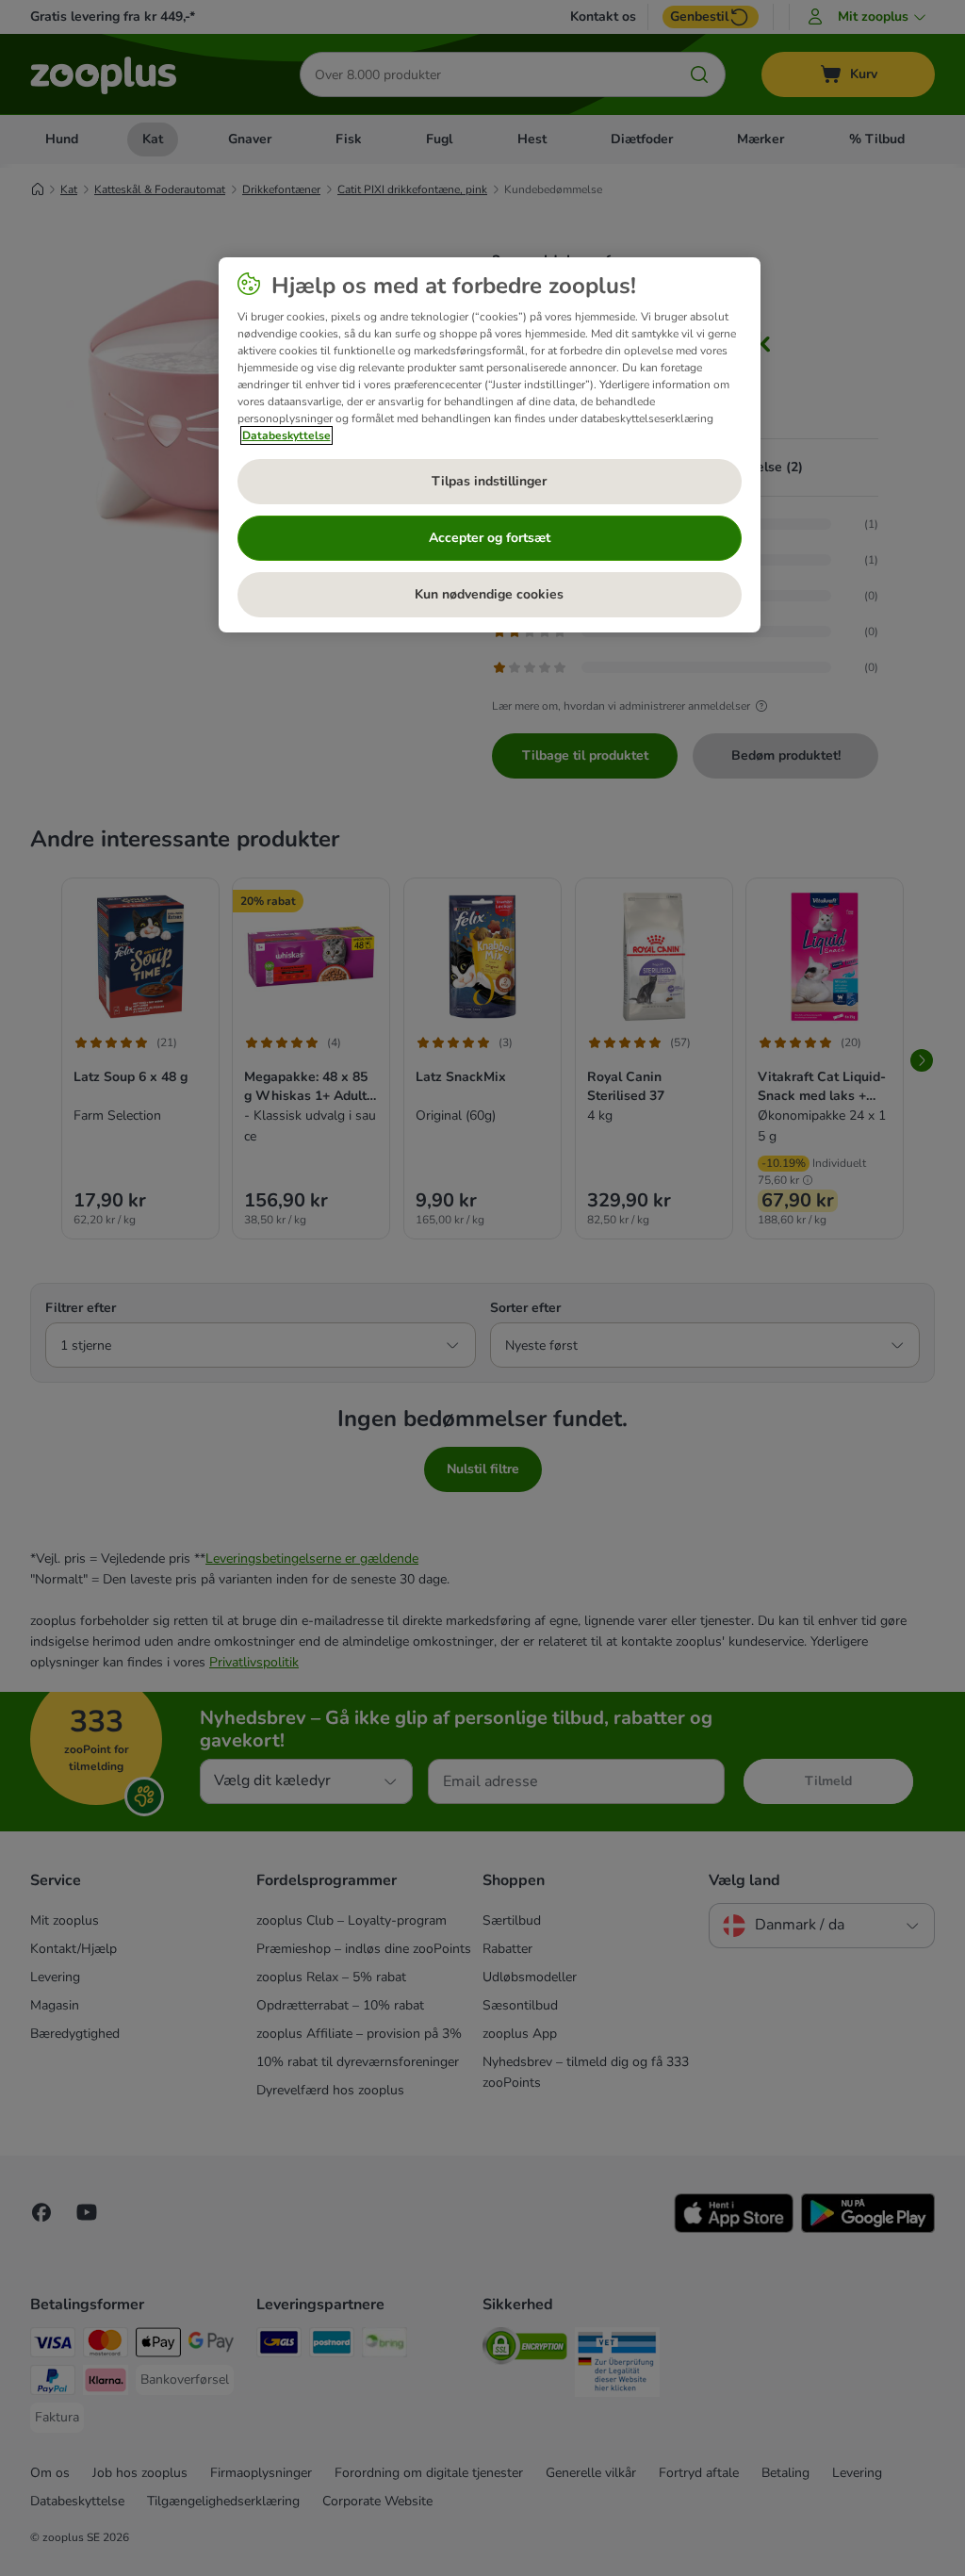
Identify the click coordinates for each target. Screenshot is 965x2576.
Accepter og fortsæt (490, 538)
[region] (490, 445)
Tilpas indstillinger (489, 481)
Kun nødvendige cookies (489, 594)
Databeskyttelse (286, 435)
